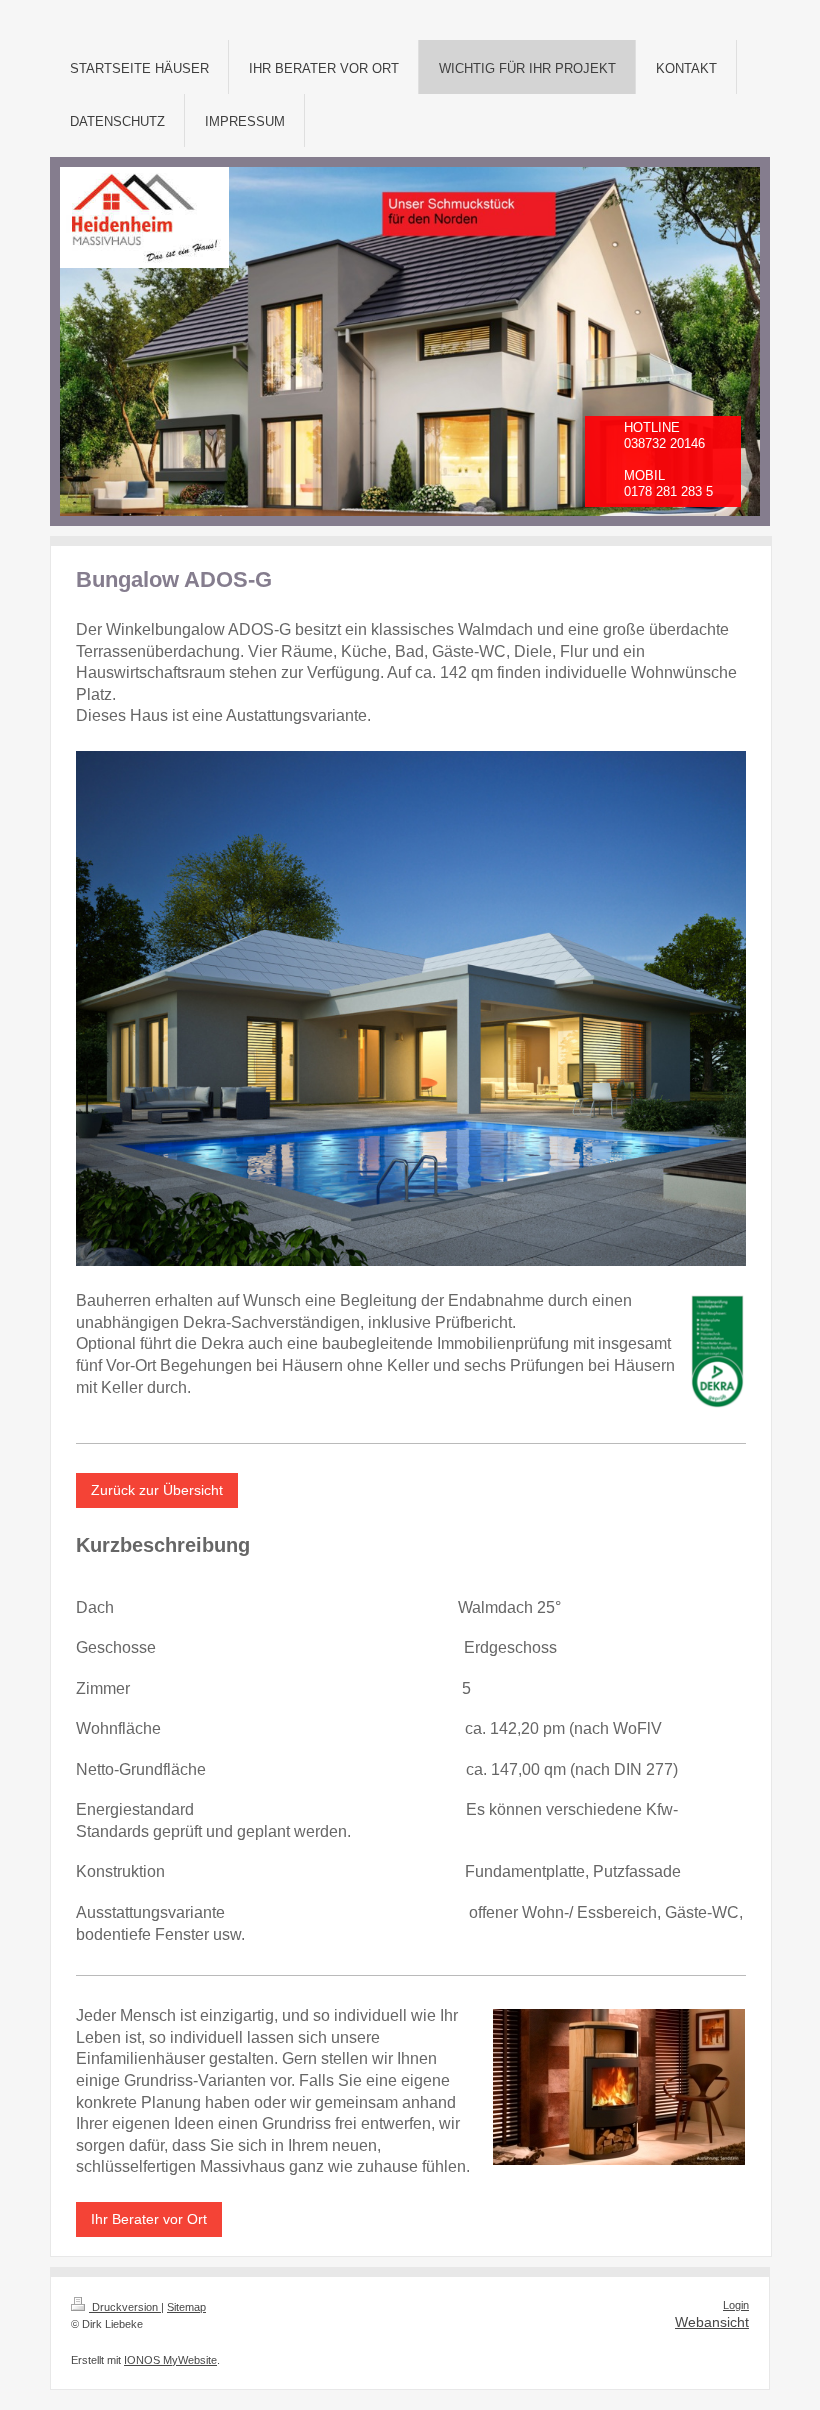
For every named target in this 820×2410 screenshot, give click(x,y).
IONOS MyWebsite (170, 2360)
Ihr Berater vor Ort (149, 2219)
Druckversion (125, 2307)
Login (736, 2305)
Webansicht (712, 2322)
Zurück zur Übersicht (157, 1490)
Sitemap (186, 2307)
